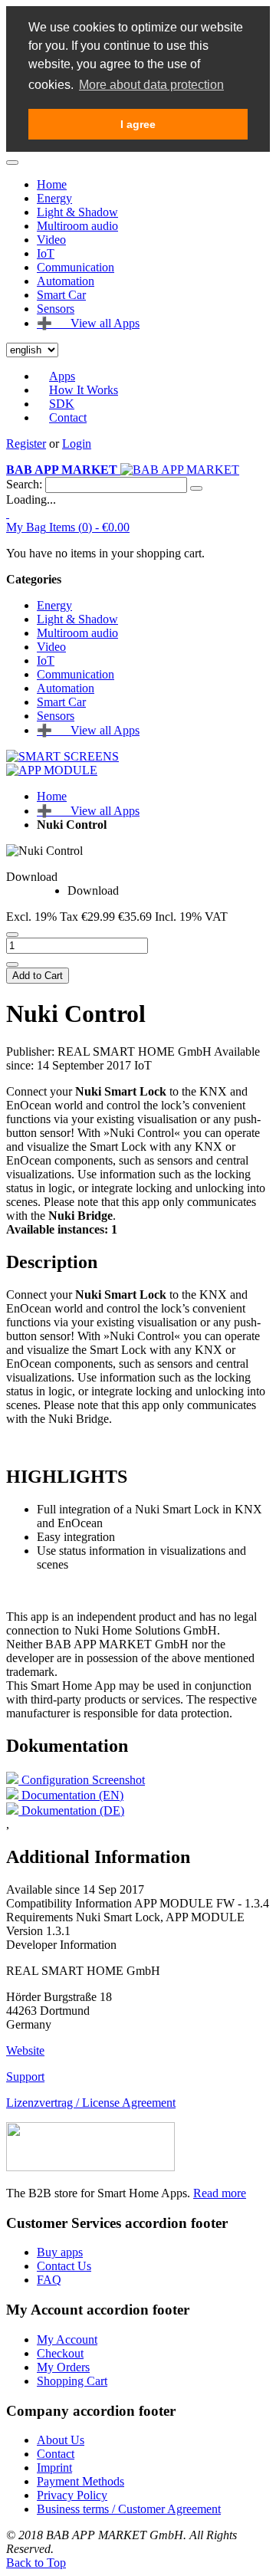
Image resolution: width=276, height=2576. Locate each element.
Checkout (60, 2353)
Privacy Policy (72, 2495)
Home (52, 184)
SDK (62, 404)
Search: (24, 484)
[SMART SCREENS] (62, 756)
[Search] (196, 488)
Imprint (54, 2468)
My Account (67, 2339)
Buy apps (60, 2252)
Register (26, 444)
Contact (68, 417)
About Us (61, 2440)
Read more (220, 2193)
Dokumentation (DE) (71, 1810)
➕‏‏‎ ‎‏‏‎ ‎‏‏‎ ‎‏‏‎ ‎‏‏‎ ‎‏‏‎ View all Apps (88, 811)
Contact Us (64, 2266)
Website (25, 2050)
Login (77, 444)
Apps (62, 376)
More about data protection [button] (151, 85)
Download (32, 877)
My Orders (63, 2367)
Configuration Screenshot (82, 1780)
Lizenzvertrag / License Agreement (91, 2103)
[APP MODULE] (52, 770)
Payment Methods (80, 2481)
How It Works (84, 390)
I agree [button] (138, 124)
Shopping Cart (72, 2381)
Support (25, 2077)
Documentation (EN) (71, 1795)
